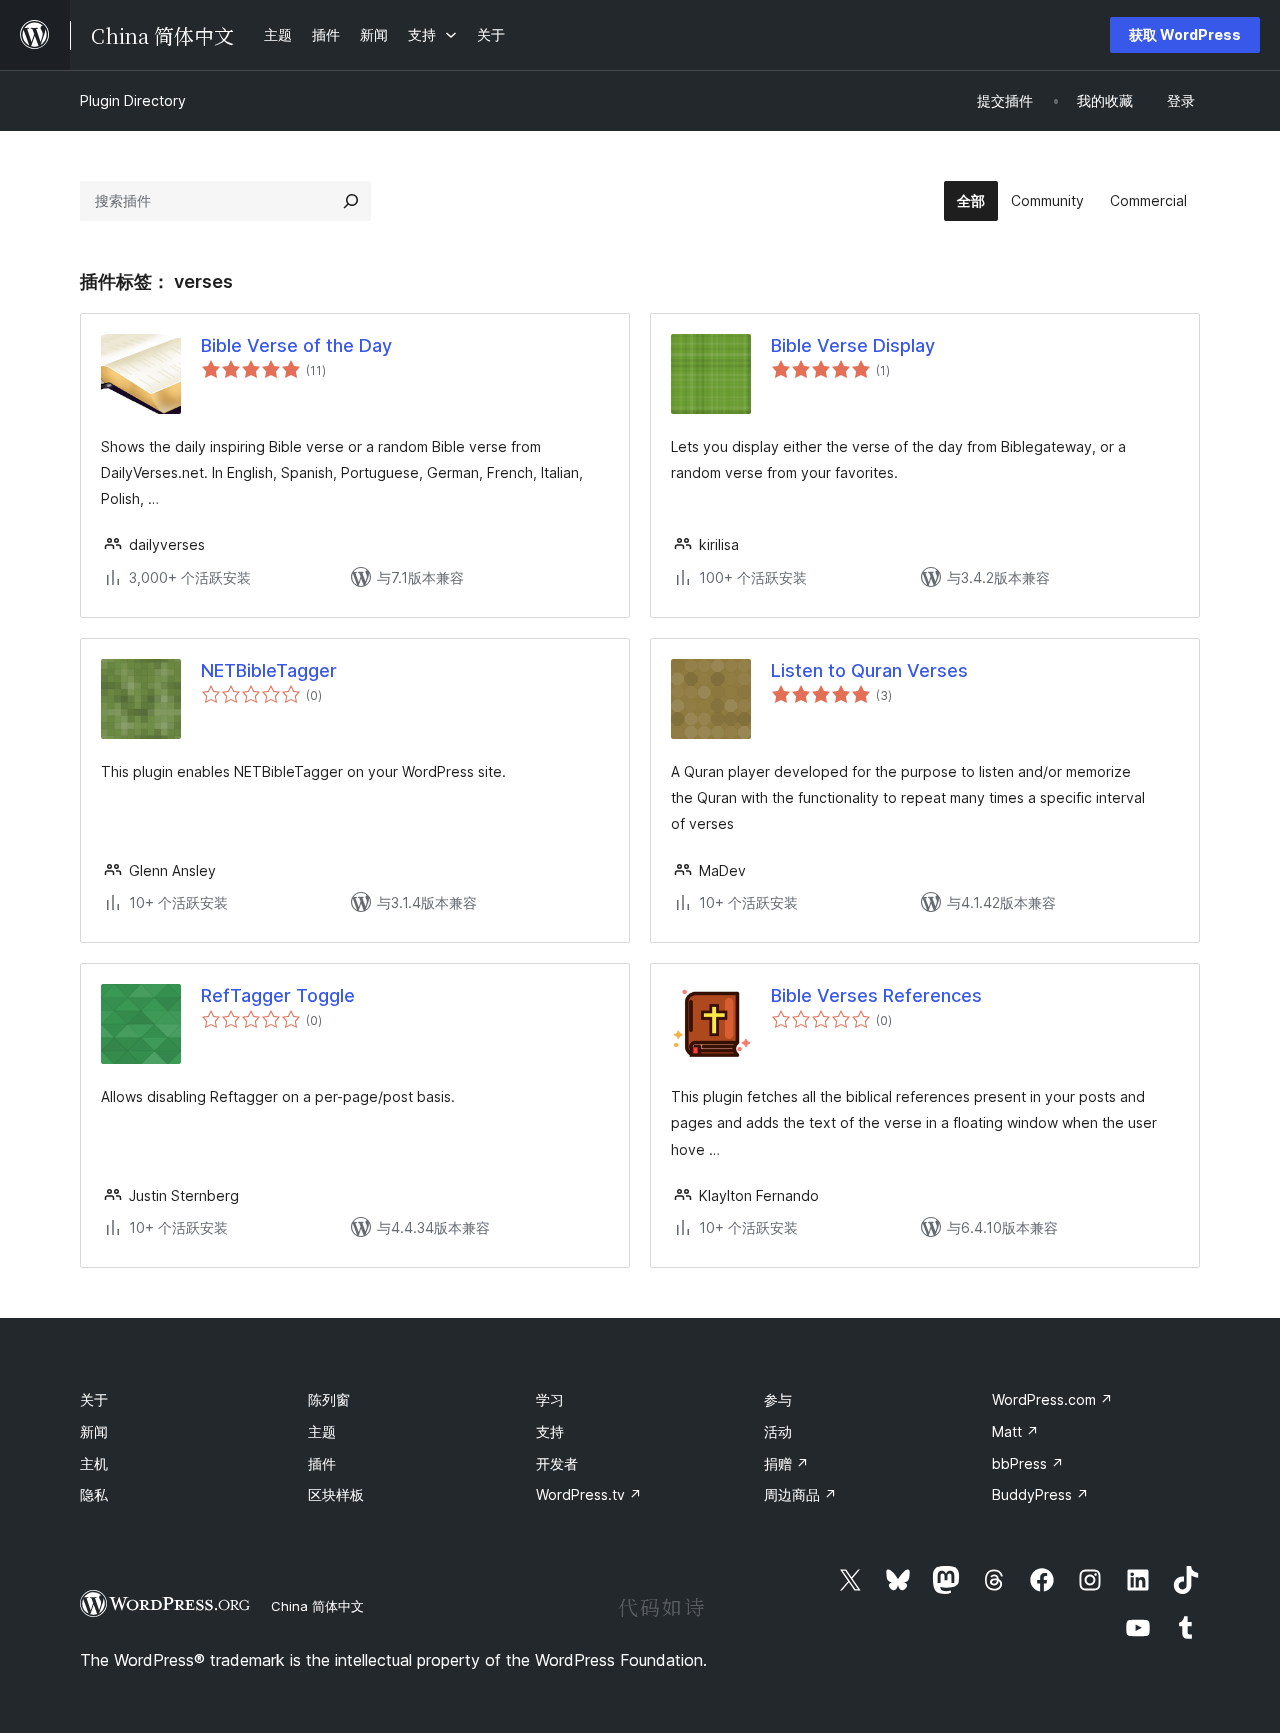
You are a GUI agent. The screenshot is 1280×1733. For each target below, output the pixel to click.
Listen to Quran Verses (869, 670)
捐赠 (786, 1463)
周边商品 (800, 1494)
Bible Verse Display (853, 345)
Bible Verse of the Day (296, 345)
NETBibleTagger (269, 670)
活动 (778, 1431)
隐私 (94, 1494)
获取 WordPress (1185, 34)
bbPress (1028, 1463)
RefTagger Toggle (278, 995)
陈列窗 (329, 1399)
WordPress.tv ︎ (589, 1494)
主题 (322, 1431)
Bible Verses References (876, 995)
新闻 (94, 1431)
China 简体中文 (317, 1606)
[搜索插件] (351, 201)
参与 (778, 1399)
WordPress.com (1052, 1399)
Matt (1015, 1431)
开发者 (557, 1463)
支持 (550, 1431)
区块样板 (336, 1494)
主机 (94, 1463)
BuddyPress (1040, 1494)
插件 (322, 1463)
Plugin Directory (133, 100)
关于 (94, 1399)
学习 (550, 1399)
